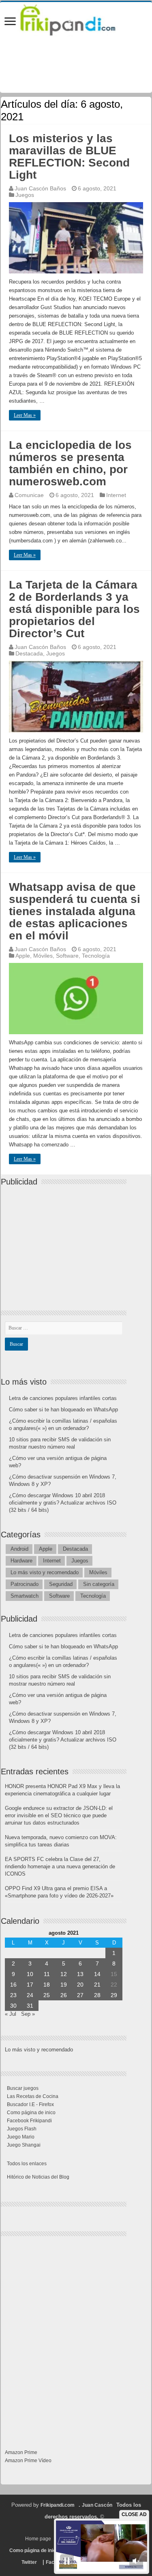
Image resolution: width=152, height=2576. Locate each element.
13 (80, 1974)
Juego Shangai (24, 2145)
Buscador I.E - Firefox (30, 2104)
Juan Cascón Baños (40, 188)
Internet (116, 495)
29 (114, 1995)
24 (30, 1995)
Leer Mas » (25, 415)
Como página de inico (31, 2113)
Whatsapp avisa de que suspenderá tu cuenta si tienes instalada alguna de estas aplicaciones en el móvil (75, 911)
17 (30, 1985)
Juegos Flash (22, 2129)
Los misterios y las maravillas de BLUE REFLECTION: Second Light (69, 157)
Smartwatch (25, 1596)
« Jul (11, 2014)
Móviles (43, 956)
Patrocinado (25, 1584)
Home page (38, 2539)
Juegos (25, 195)
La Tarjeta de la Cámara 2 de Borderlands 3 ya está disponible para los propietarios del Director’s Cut (74, 609)
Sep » (28, 2014)
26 (64, 1995)
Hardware (21, 1561)
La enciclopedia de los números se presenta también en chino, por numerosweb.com (70, 463)
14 (97, 1974)
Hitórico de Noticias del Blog (38, 2177)
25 (47, 1995)
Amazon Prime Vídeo (28, 2461)
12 (64, 1974)
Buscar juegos (23, 2088)
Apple (23, 956)
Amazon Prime (21, 2452)
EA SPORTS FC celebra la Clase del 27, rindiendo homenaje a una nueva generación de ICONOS (60, 1866)
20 (80, 1985)
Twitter (29, 2562)
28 (97, 1995)
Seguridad (61, 1584)
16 (13, 1985)
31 (30, 2006)
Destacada (29, 653)
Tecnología (96, 956)
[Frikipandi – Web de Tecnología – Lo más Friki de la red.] (76, 18)
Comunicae (29, 495)
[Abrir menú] (10, 22)
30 (13, 2006)
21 (97, 1985)
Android (19, 1549)
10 (30, 1974)
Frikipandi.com (58, 2505)
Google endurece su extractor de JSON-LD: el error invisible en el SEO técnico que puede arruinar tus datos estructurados (59, 1815)
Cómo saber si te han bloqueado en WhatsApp (63, 1410)
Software (67, 956)
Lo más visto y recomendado (45, 1572)
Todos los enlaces (27, 2164)
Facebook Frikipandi (29, 2121)
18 (47, 1985)
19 (64, 1985)
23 (13, 1995)
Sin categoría (99, 1584)
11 (47, 1974)
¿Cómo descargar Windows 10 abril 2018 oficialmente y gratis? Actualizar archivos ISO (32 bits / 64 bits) (63, 1503)
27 (80, 1995)
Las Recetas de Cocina (33, 2096)
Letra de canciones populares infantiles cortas (63, 1398)
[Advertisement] (66, 1241)
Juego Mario (21, 2137)
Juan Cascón (97, 2505)
